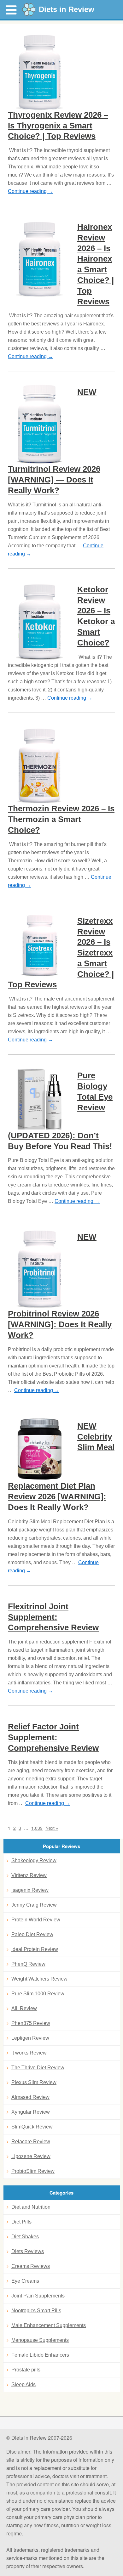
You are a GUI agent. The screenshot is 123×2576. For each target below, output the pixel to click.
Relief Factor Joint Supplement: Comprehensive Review (53, 1737)
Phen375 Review (31, 2023)
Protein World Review (36, 1920)
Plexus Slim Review (34, 2082)
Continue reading (30, 191)
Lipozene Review (31, 2156)
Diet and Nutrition (31, 2207)
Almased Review (30, 2097)
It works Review (29, 2053)
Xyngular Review (31, 2112)
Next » (52, 1828)
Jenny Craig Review (34, 1905)
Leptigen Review (30, 2038)
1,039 (37, 1828)
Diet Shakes (25, 2237)
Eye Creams (25, 2281)
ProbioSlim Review (33, 2171)
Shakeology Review (34, 1860)
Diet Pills (21, 2222)
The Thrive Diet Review (38, 2068)
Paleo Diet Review (32, 1934)
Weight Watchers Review (39, 1979)
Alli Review (24, 2008)
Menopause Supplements (40, 2340)
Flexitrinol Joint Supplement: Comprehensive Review (53, 1617)
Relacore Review (31, 2142)
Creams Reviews (31, 2266)
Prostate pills (26, 2370)
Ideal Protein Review (35, 1949)
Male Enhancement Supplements (49, 2325)
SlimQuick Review (32, 2127)
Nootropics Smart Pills (36, 2311)
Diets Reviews (28, 2251)
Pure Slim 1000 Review (38, 1994)
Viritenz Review (29, 1875)
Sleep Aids (23, 2384)
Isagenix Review (30, 1890)
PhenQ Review (28, 1964)
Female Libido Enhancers (40, 2355)
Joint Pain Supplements (38, 2296)
